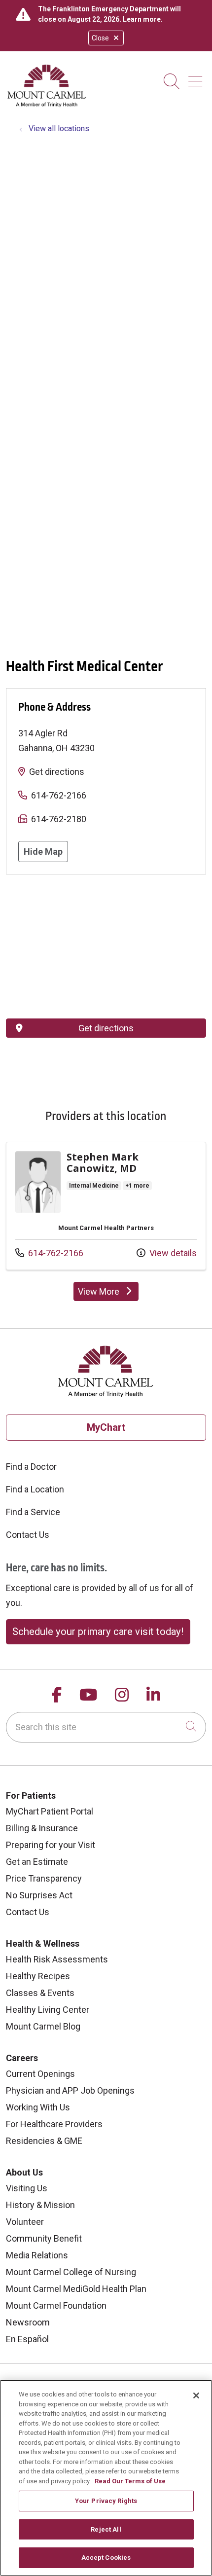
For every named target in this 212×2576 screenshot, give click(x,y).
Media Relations (37, 2255)
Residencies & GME (44, 2141)
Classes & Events (40, 1993)
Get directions (57, 772)
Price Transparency (44, 1878)
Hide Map (43, 852)
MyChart (106, 1427)
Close (100, 38)
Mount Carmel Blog (43, 2026)
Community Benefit (44, 2238)
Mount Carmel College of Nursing (71, 2272)
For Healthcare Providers (54, 2124)
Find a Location (35, 1489)
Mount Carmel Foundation (56, 2305)
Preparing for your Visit (51, 1845)
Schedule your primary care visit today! (98, 1632)
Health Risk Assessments (57, 1959)
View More (108, 1294)
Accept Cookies (106, 2558)
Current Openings (40, 2074)
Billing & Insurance (42, 1828)
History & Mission (40, 2205)
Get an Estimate (37, 1862)
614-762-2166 (59, 795)
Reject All (106, 2529)
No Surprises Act (39, 1895)
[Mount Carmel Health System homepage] (47, 105)
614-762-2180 (59, 819)
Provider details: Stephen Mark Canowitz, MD (106, 1206)
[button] (197, 78)
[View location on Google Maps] (106, 946)
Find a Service (33, 1512)
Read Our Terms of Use (130, 2481)
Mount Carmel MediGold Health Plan (76, 2289)
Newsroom (28, 2322)
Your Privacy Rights (106, 2501)
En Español (27, 2339)
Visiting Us (27, 2188)
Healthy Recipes (38, 1976)
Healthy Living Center (48, 2010)
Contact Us (28, 1535)
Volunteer (25, 2222)
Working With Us (38, 2107)
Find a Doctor (31, 1467)
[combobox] (106, 1727)
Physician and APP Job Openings (70, 2090)
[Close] (196, 2395)
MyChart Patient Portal (50, 1811)
